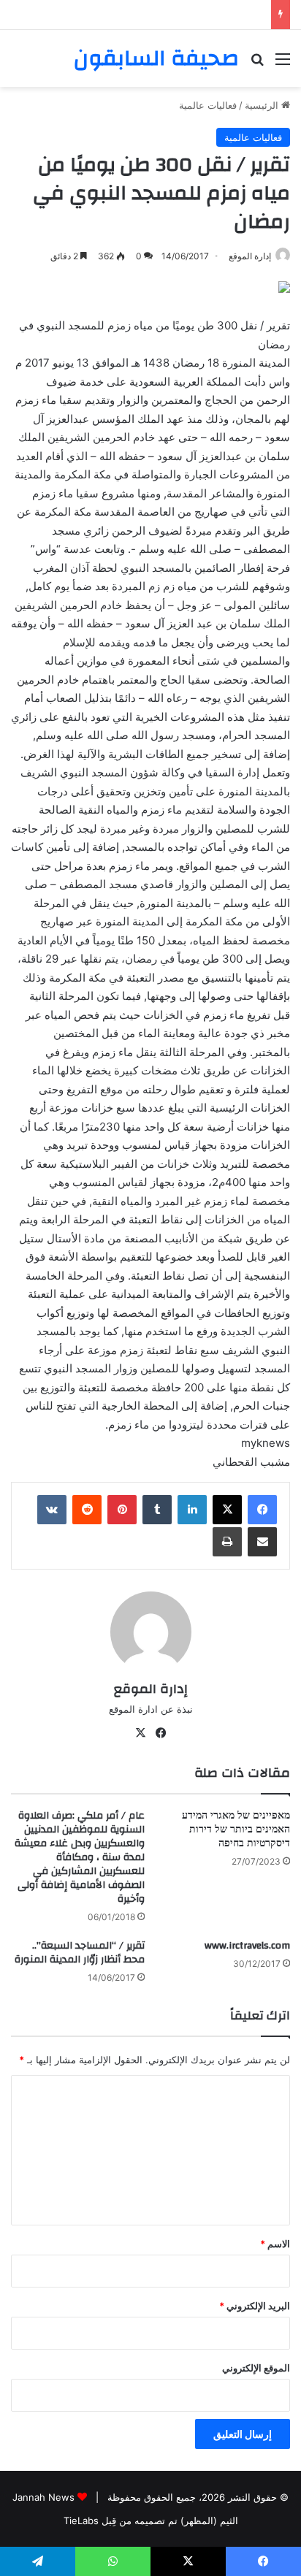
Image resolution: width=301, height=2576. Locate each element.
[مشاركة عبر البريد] (262, 1542)
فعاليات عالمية (208, 105)
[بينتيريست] (122, 1510)
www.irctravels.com (247, 1946)
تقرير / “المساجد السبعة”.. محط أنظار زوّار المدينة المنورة (80, 1953)
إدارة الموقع (250, 256)
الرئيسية (263, 105)
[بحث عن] (257, 64)
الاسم (275, 2244)
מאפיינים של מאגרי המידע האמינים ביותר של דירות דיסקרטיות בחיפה (236, 1830)
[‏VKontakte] (52, 1510)
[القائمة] (283, 64)
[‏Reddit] (87, 1510)
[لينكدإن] (192, 1510)
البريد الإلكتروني (255, 2306)
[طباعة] (227, 1542)
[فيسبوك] (262, 1510)
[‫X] (227, 1510)
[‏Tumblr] (157, 1510)
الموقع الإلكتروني (256, 2368)
